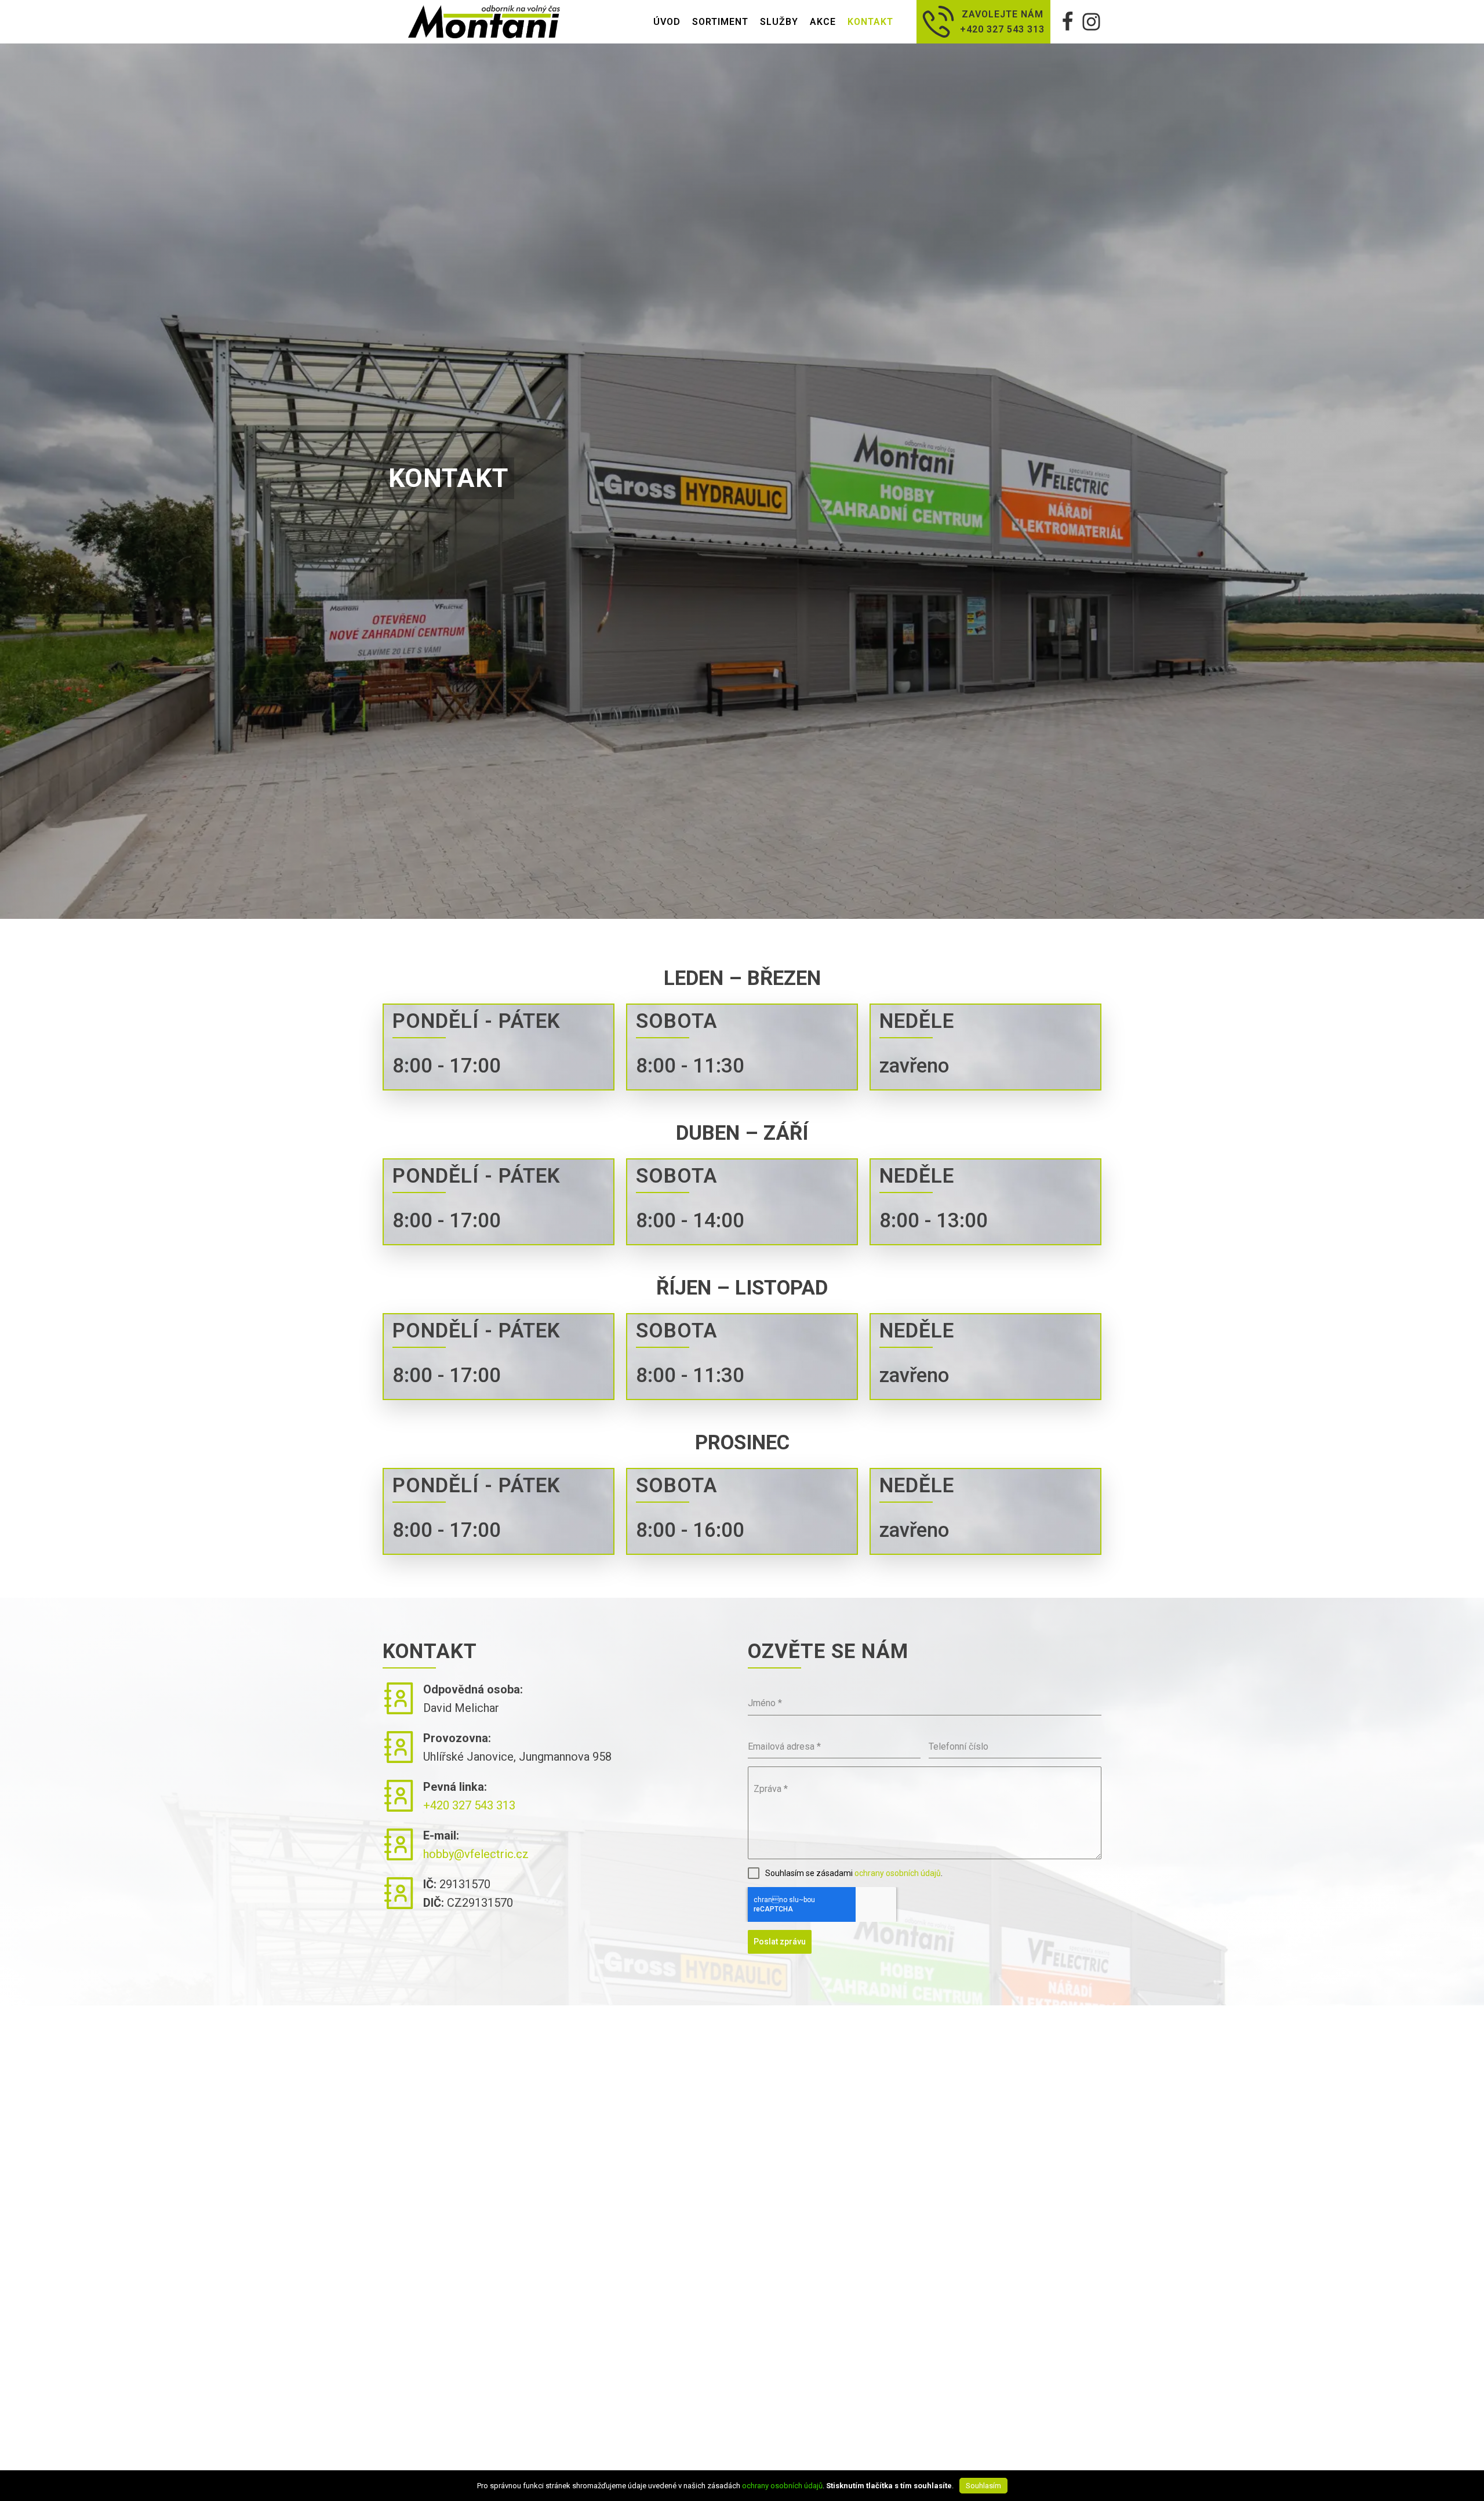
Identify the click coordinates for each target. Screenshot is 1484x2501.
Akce (823, 22)
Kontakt (870, 22)
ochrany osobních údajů (898, 1873)
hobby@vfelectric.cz (476, 1854)
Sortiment (720, 22)
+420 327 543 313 (469, 1805)
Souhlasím (983, 2486)
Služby (779, 22)
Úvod (667, 22)
